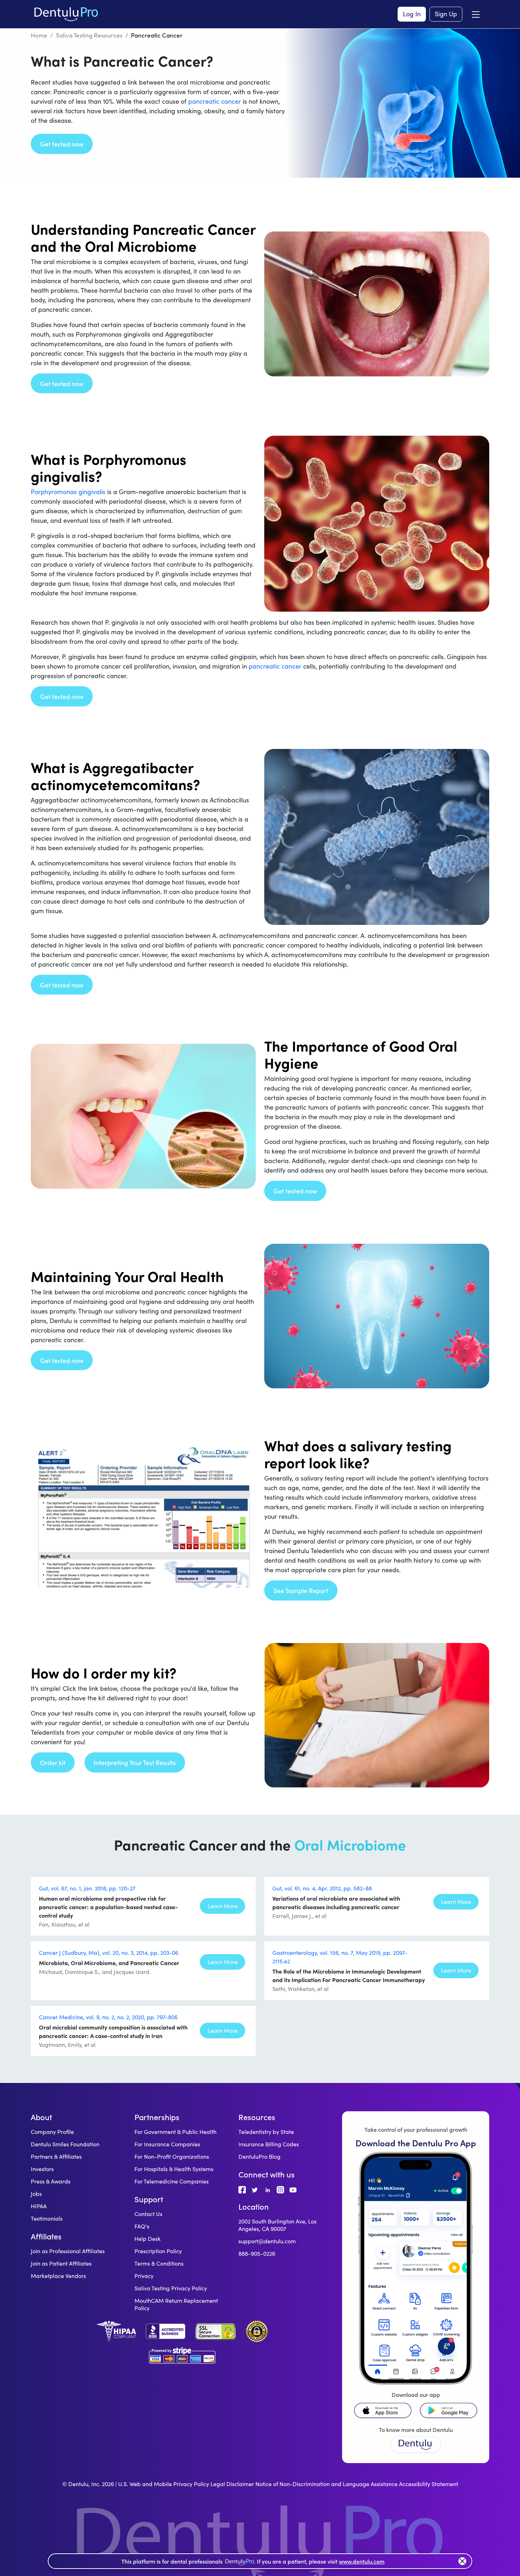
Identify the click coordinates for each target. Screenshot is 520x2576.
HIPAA (39, 2206)
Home (39, 35)
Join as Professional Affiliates (68, 2251)
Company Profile (52, 2132)
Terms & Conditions (159, 2263)
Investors (42, 2169)
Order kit (53, 1762)
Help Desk (148, 2239)
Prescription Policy (158, 2251)
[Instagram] (281, 2189)
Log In (412, 14)
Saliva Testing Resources (89, 35)
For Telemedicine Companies (172, 2181)
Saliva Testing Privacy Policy (171, 2288)
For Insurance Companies (167, 2144)
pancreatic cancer (215, 101)
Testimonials (47, 2218)
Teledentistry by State (266, 2132)
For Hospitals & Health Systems (174, 2169)
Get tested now (62, 144)
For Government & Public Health (175, 2132)
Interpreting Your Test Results (135, 1762)
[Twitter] (255, 2189)
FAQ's (142, 2226)
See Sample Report (301, 1590)
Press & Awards (51, 2181)
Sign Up (446, 14)
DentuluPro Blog (259, 2156)
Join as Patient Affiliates (61, 2263)
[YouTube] (293, 2189)
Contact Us (148, 2214)
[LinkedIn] (268, 2189)
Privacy (144, 2276)
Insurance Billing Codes (269, 2144)
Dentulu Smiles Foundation (65, 2144)
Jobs (36, 2194)
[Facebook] (242, 2189)
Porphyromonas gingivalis (68, 492)
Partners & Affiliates (56, 2156)
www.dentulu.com (362, 2561)
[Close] (462, 2561)
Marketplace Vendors (58, 2276)
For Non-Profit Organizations (172, 2156)
